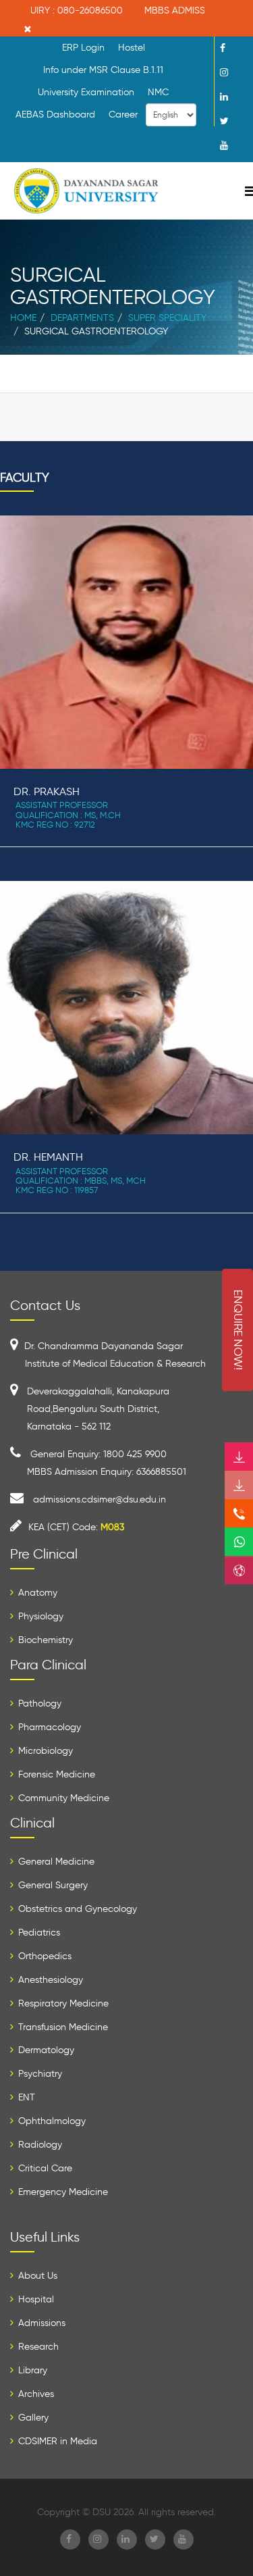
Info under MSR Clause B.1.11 (103, 70)
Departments (82, 318)
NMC (158, 92)
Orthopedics (44, 1956)
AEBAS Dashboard (55, 115)
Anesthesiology (49, 1980)
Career (123, 115)
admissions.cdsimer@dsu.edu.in (100, 1499)
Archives (35, 2394)
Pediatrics (38, 1933)
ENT (25, 2097)
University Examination (86, 92)
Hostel (132, 48)
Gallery (32, 2418)
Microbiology (44, 1751)
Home (23, 318)
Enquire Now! (238, 1330)
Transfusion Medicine (62, 2027)
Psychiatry (39, 2074)
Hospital (35, 2299)
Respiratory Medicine (62, 2003)
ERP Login (83, 48)
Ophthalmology (51, 2121)
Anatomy (36, 1593)
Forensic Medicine (55, 1774)
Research (37, 2347)
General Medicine (55, 1862)
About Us (36, 2276)
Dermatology (45, 2050)
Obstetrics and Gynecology (76, 1909)
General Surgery (52, 1885)
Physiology (39, 1616)
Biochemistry (44, 1640)
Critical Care (44, 2168)
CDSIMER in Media (56, 2441)
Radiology (39, 2145)
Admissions (40, 2323)
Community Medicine (62, 1798)
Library (31, 2370)
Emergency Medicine (62, 2192)
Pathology (38, 1703)
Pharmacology (48, 1727)
